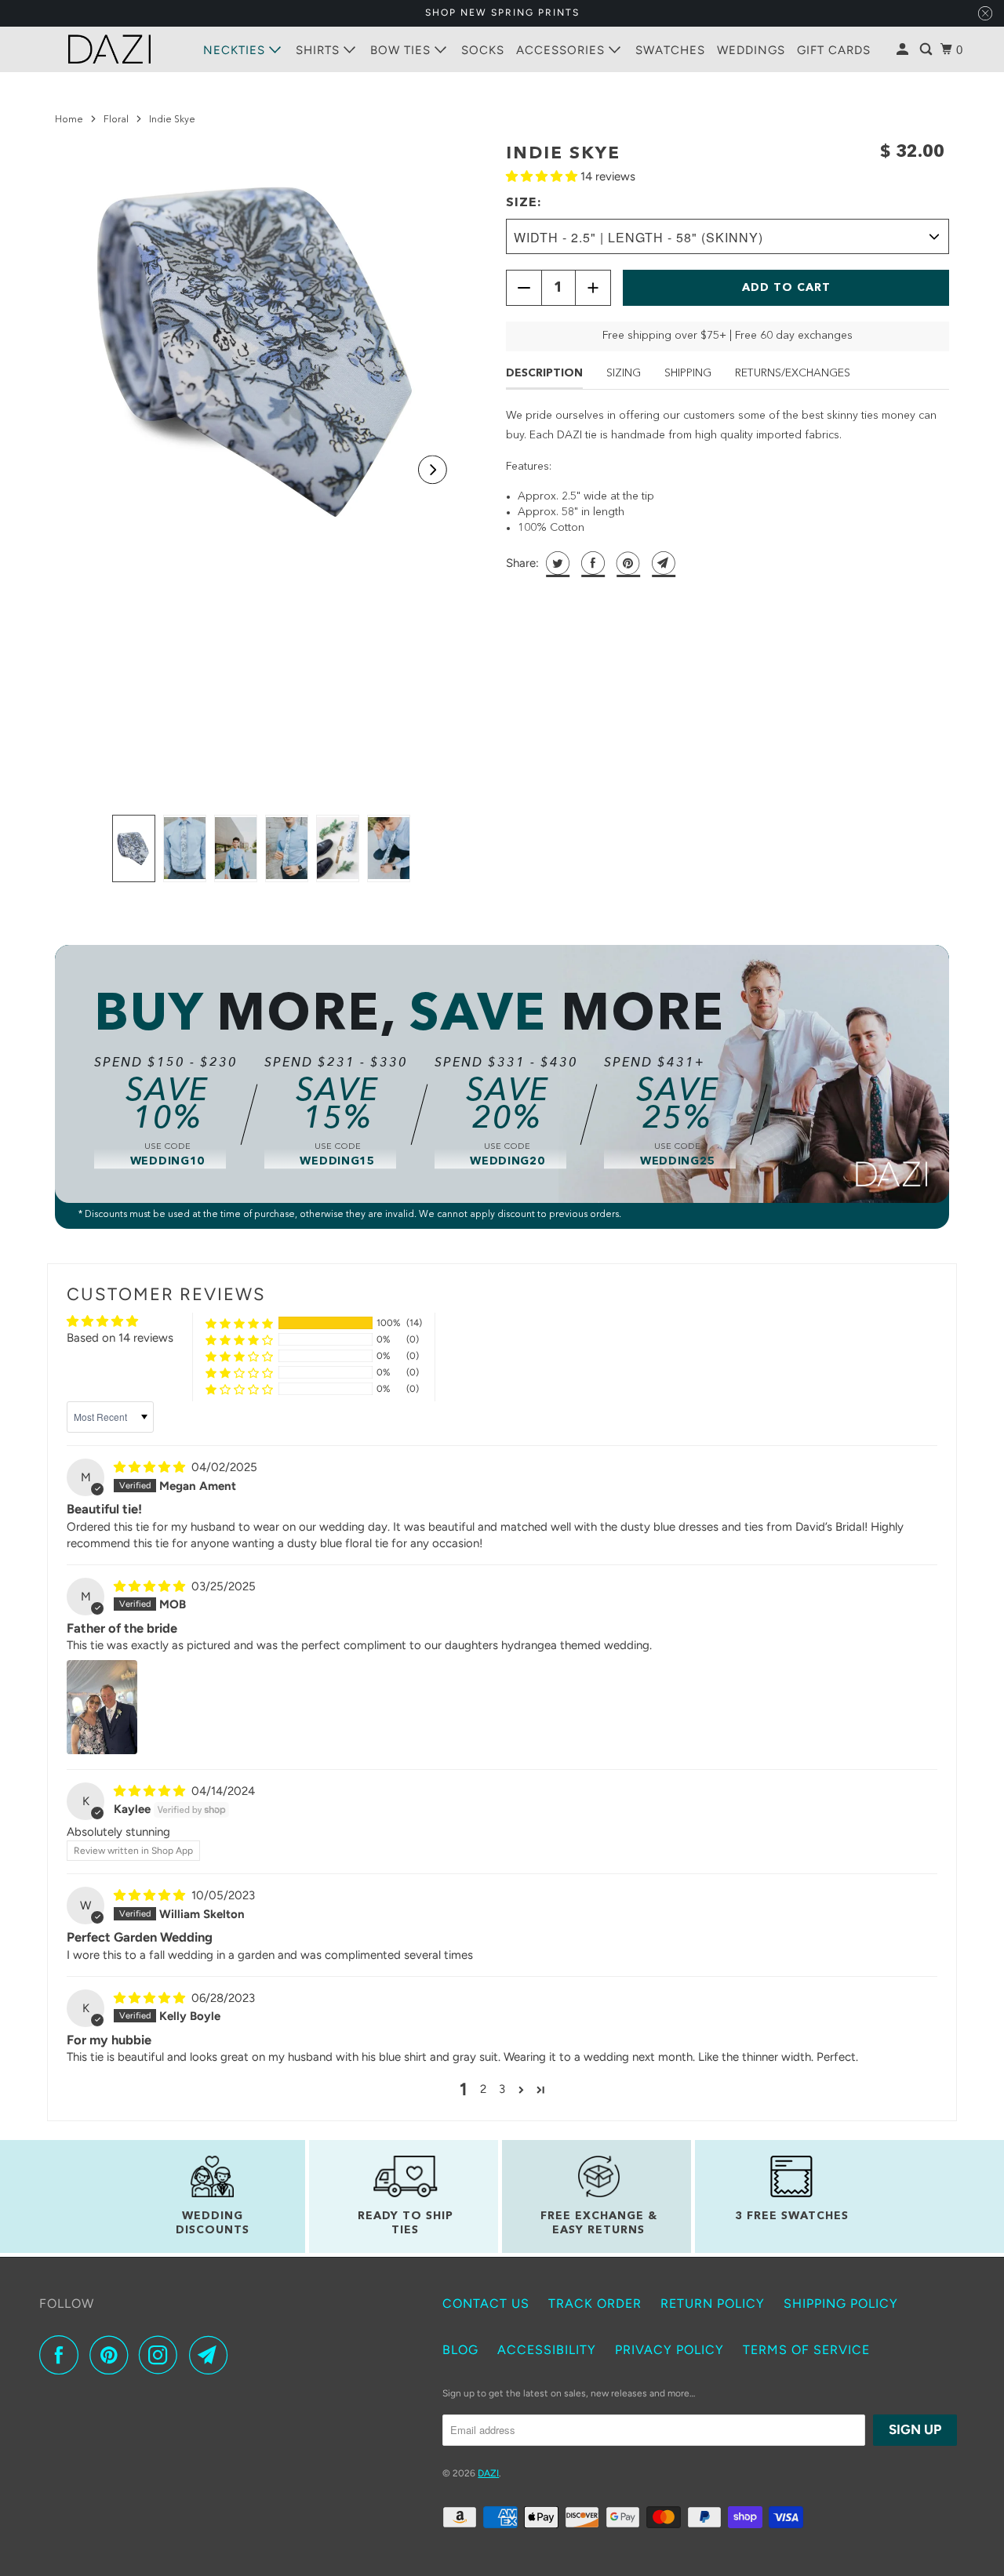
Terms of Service (806, 2350)
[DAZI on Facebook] (63, 2355)
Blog (460, 2350)
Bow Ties (402, 50)
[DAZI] (110, 49)
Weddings (751, 50)
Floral (116, 120)
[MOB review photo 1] (102, 1707)
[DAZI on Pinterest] (113, 2355)
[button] (433, 469)
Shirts (320, 50)
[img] (151, 1467)
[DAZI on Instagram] (162, 2355)
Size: (524, 203)
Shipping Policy (841, 2304)
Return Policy (713, 2304)
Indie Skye (563, 154)
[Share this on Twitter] (556, 563)
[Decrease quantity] (524, 288)
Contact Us (486, 2304)
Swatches (670, 50)
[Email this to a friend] (662, 563)
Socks (483, 50)
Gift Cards (834, 50)
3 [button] (502, 2089)
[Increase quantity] (593, 288)
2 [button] (483, 2089)
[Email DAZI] (213, 2355)
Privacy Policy (669, 2350)
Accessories (562, 50)
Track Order (595, 2304)
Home (69, 120)
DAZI (488, 2473)
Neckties (236, 50)
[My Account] (904, 50)
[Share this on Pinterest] (626, 563)
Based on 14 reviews (120, 1338)
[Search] (928, 50)
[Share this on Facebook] (591, 563)
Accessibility (547, 2350)
